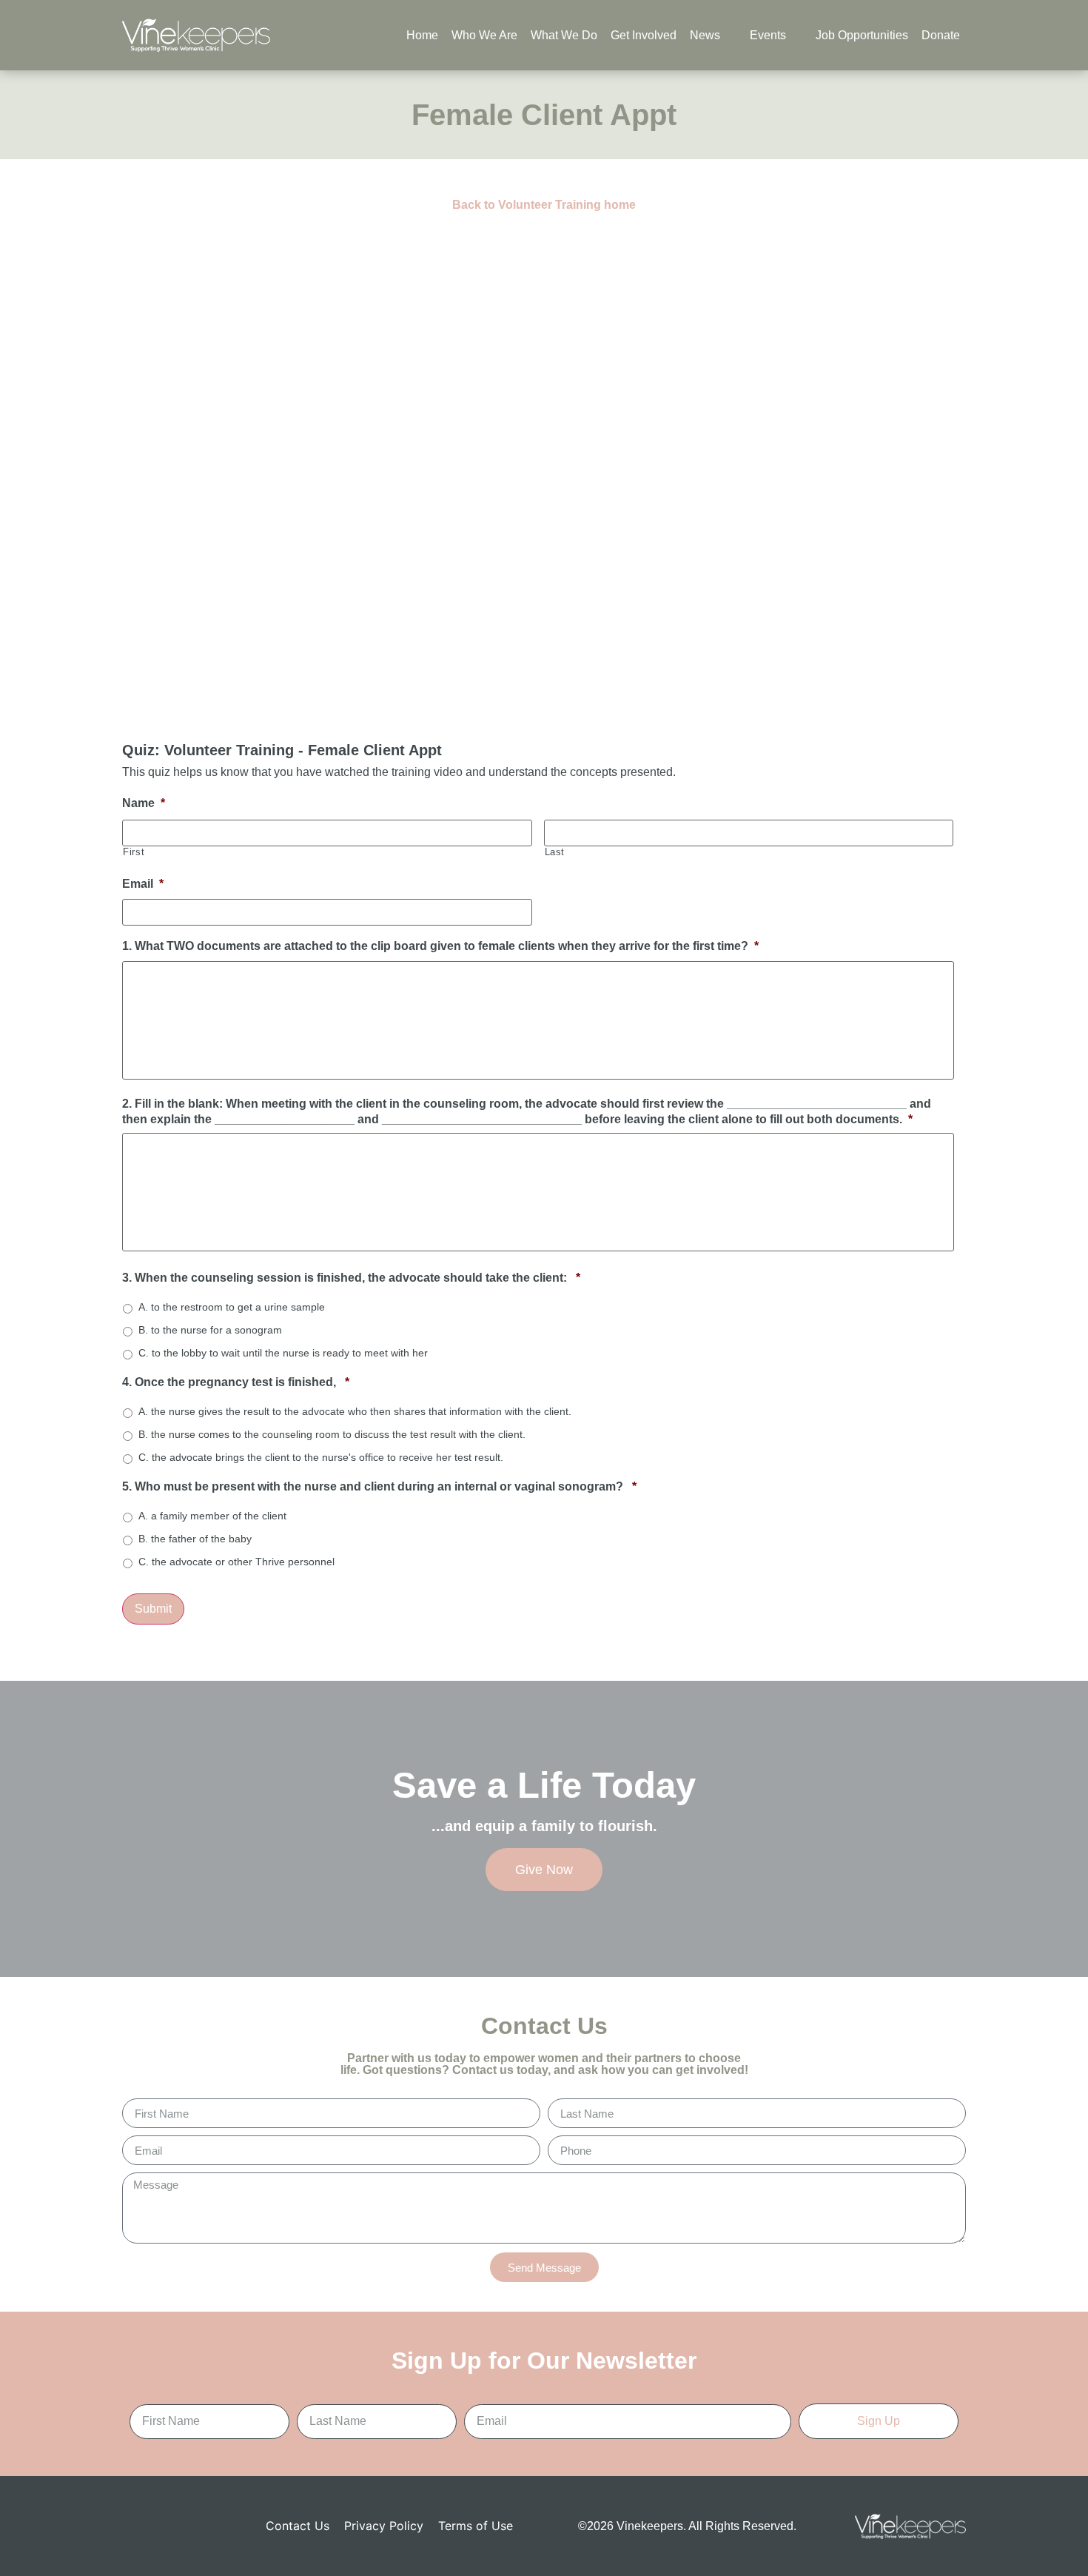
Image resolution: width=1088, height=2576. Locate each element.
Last (555, 852)
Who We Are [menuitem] (484, 35)
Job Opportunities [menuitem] (862, 35)
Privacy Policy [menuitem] (384, 2526)
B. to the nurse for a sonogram (210, 1330)
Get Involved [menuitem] (644, 35)
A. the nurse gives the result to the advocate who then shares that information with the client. (355, 1411)
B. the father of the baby (195, 1539)
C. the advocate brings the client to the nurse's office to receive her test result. (321, 1457)
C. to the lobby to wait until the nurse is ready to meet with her (283, 1353)
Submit (153, 1609)
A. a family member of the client (212, 1516)
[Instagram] (181, 2526)
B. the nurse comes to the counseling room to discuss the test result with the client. (332, 1434)
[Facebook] (141, 2526)
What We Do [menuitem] (564, 35)
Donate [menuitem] (941, 35)
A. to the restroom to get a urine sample (232, 1307)
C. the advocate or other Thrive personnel (236, 1562)
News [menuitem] (705, 35)
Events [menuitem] (768, 35)
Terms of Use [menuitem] (476, 2526)
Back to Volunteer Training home (544, 205)
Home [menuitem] (422, 35)
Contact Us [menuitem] (298, 2526)
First (134, 852)
